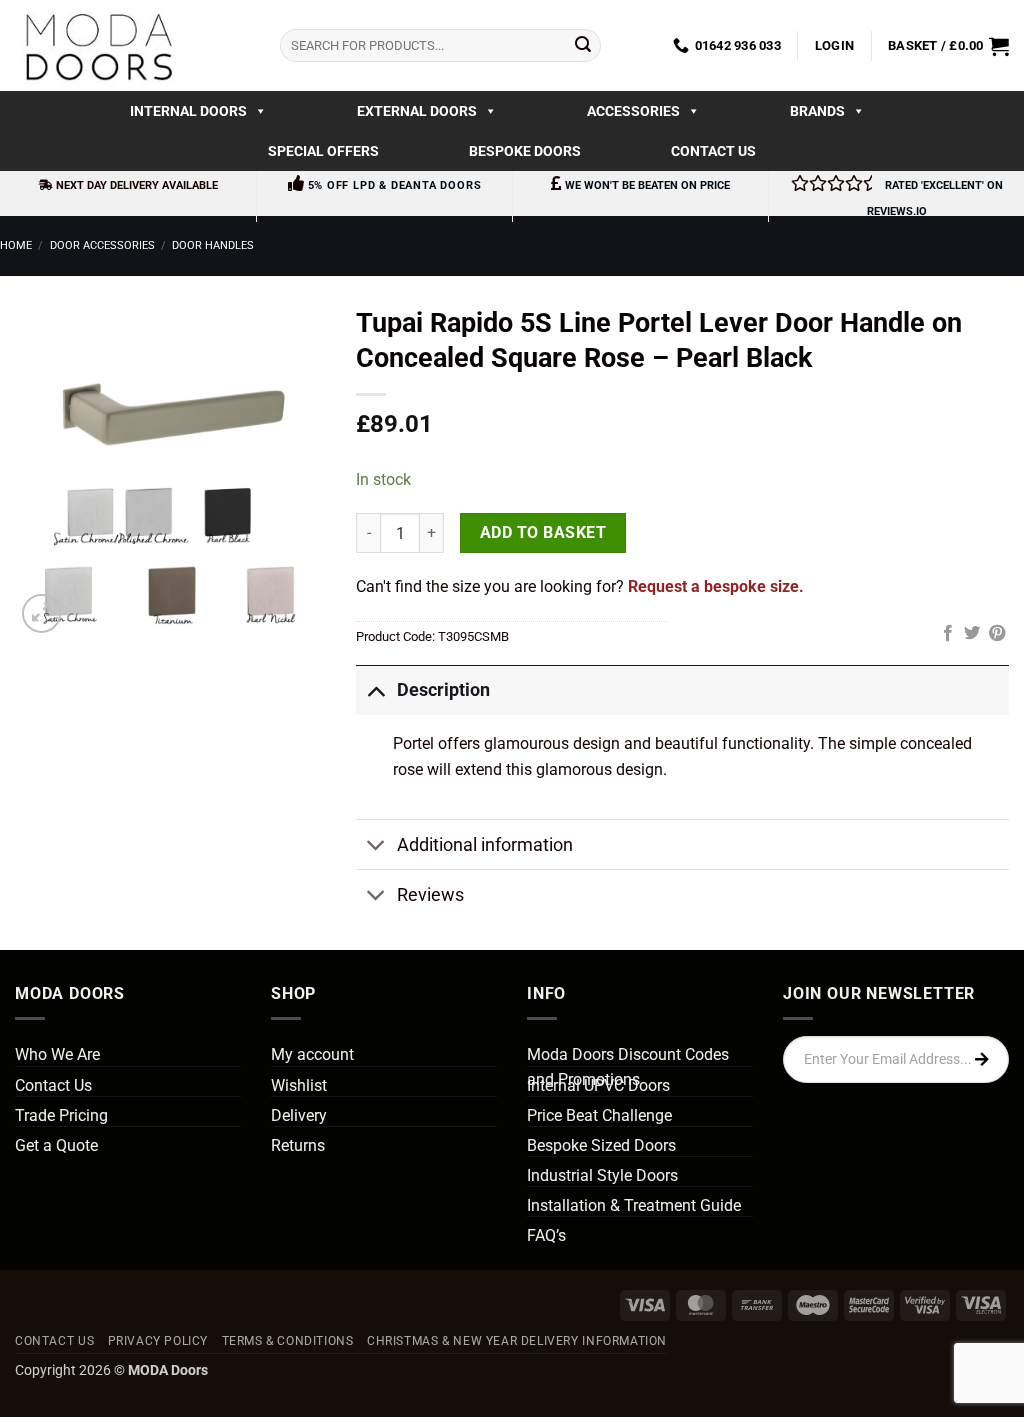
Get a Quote (56, 1145)
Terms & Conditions (288, 1341)
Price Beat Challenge (599, 1115)
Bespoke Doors (525, 151)
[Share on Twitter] (972, 634)
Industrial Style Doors (602, 1175)
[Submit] (583, 46)
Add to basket (543, 533)
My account (312, 1054)
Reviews (430, 895)
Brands (817, 111)
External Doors (417, 111)
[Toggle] (375, 689)
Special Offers (323, 151)
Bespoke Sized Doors (601, 1145)
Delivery (299, 1115)
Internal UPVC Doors (598, 1085)
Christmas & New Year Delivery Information (517, 1341)
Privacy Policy (158, 1341)
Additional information (485, 845)
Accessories (633, 111)
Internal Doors (188, 111)
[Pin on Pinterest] (997, 634)
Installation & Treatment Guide (634, 1205)
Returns (298, 1145)
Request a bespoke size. (716, 586)
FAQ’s (546, 1235)
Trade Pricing (61, 1115)
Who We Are (57, 1054)
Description (443, 690)
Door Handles (213, 245)
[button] (834, 46)
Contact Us (713, 151)
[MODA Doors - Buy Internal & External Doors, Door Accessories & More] (98, 45)
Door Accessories (102, 245)
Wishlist (299, 1085)
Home (16, 245)
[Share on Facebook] (948, 634)
